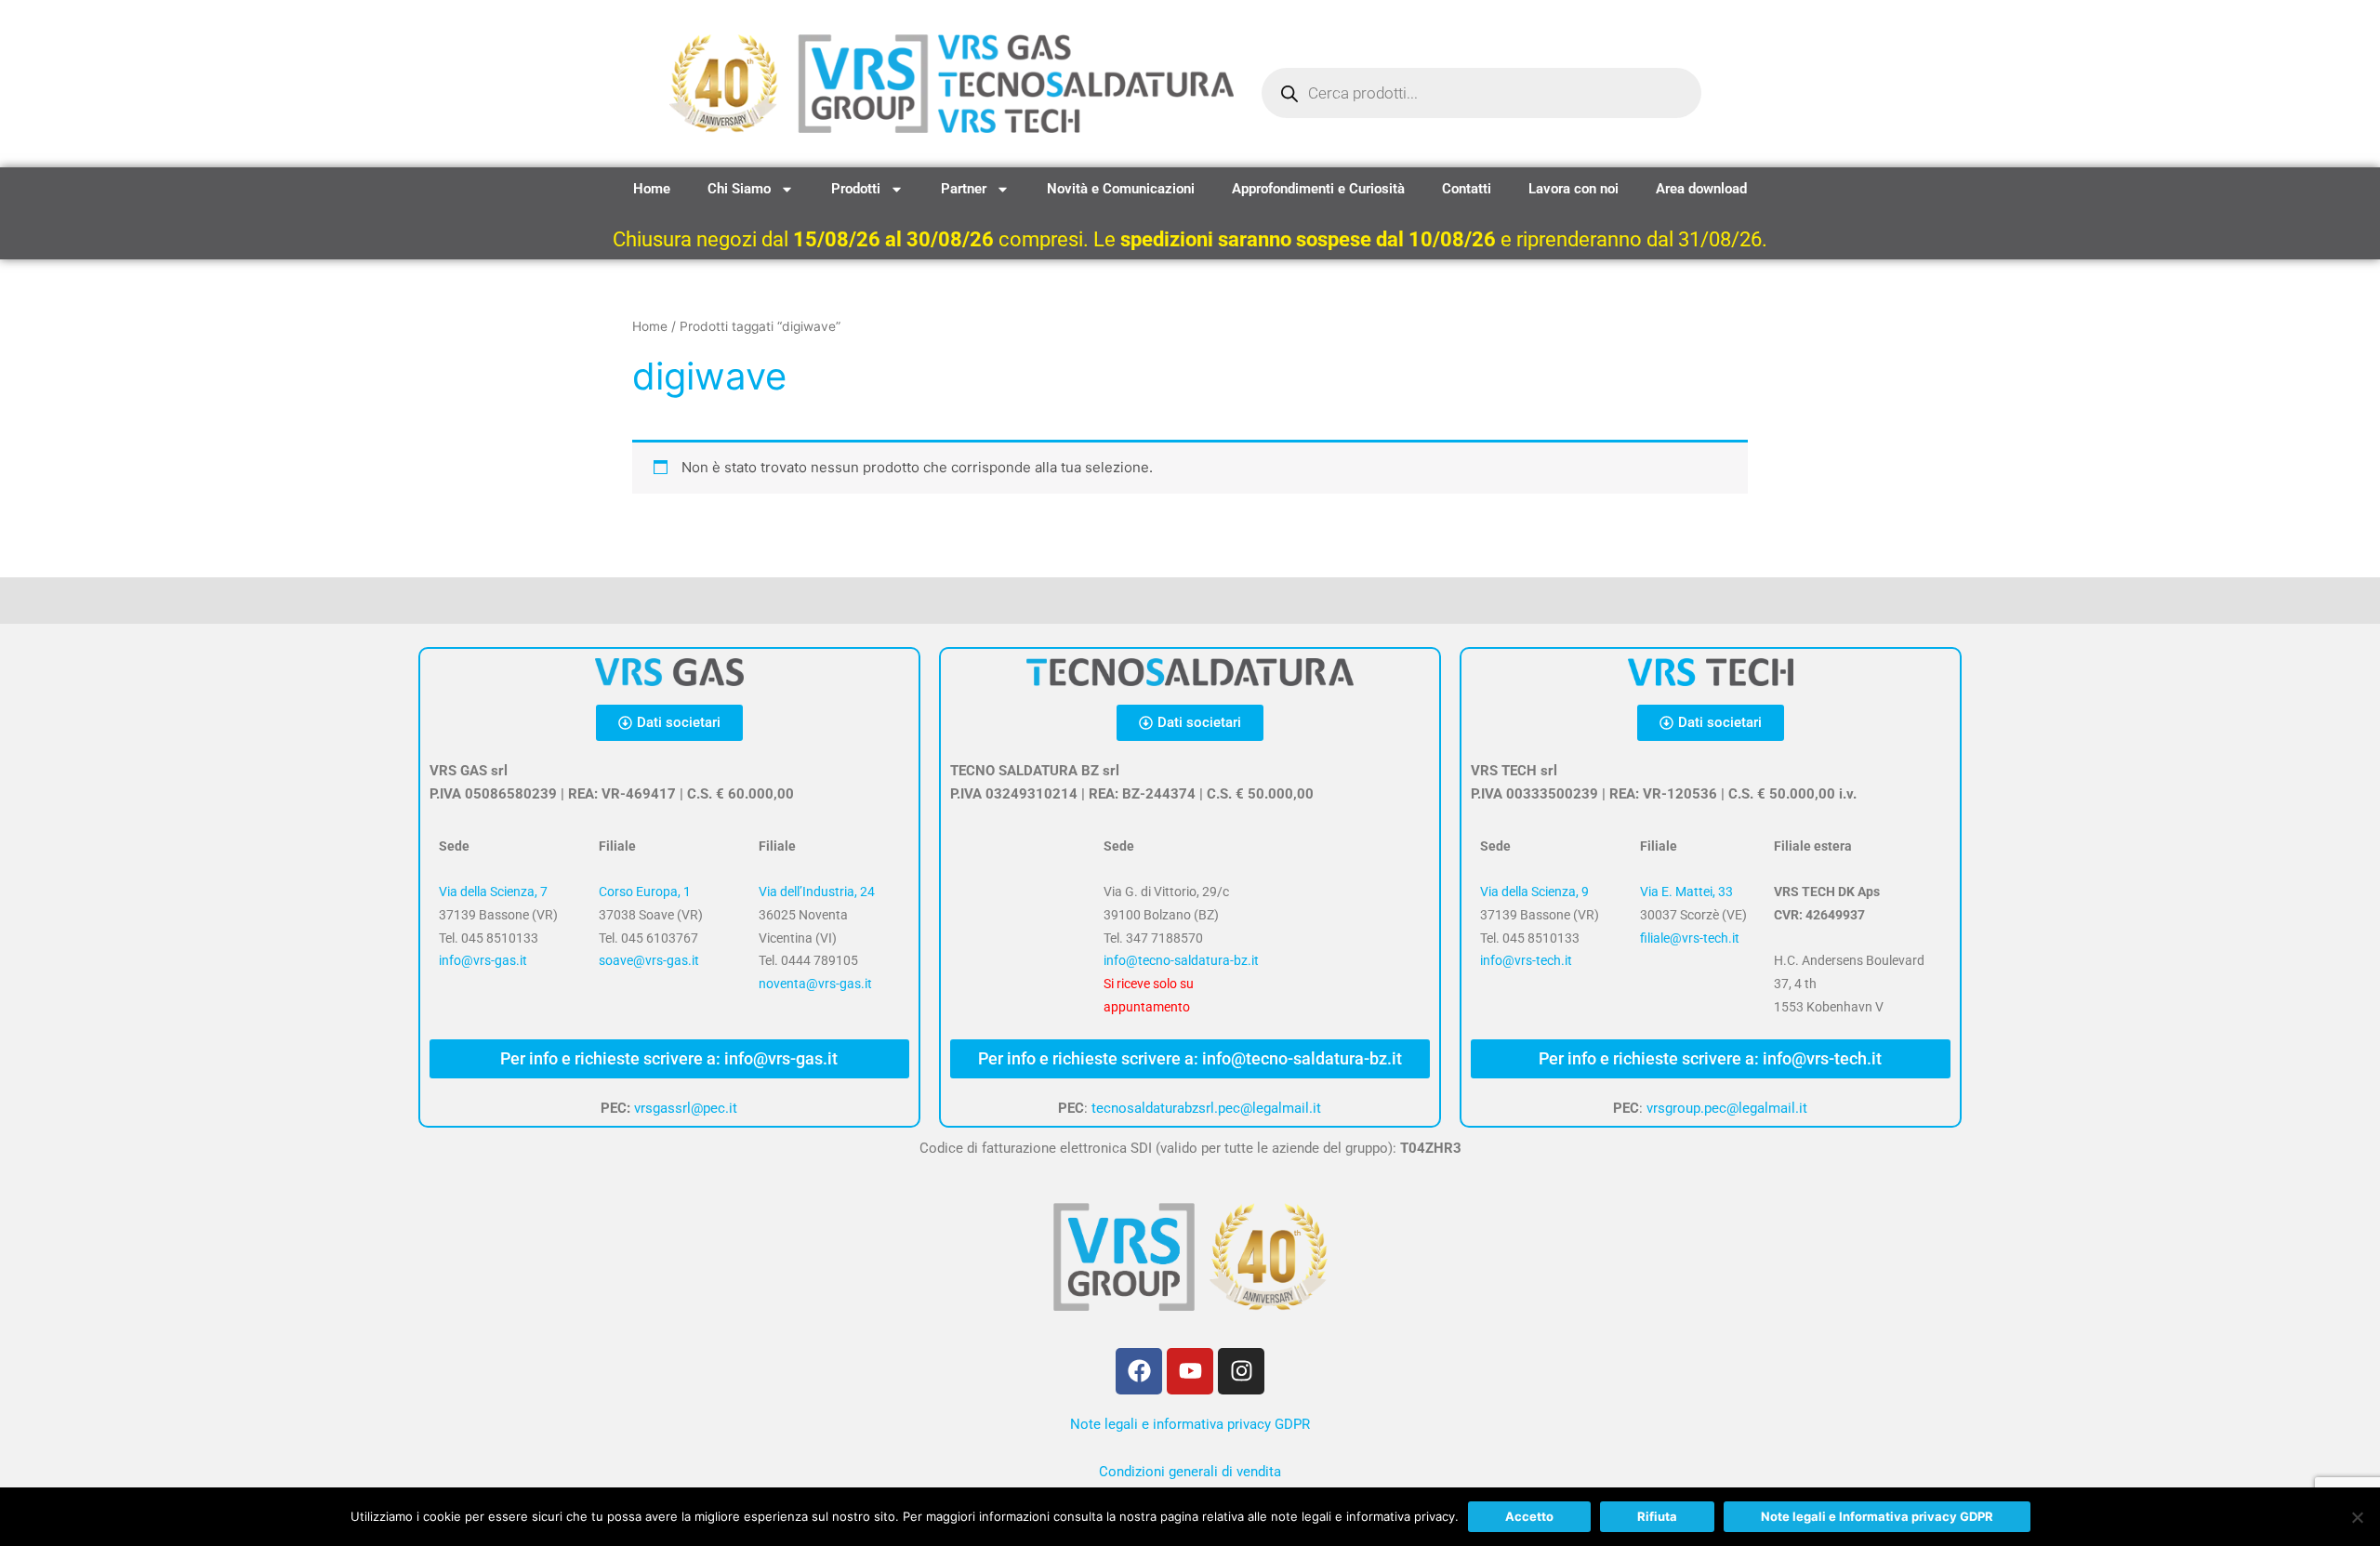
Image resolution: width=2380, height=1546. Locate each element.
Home (652, 189)
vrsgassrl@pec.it (686, 1108)
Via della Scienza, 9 (1534, 892)
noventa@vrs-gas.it (815, 984)
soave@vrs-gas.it (649, 960)
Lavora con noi (1573, 189)
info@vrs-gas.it (483, 960)
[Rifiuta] (2357, 1517)
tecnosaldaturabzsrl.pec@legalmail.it (1206, 1108)
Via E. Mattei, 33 (1686, 892)
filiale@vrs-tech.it (1690, 938)
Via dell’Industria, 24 (817, 892)
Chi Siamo (739, 189)
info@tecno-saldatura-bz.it (1181, 960)
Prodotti (856, 189)
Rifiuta (1657, 1516)
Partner (964, 189)
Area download (1701, 189)
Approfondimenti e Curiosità (1318, 189)
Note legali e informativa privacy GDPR (1190, 1424)
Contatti (1467, 189)
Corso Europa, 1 (645, 892)
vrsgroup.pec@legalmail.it (1727, 1108)
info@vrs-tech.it (1526, 960)
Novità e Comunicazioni (1121, 189)
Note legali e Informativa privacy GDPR (1877, 1516)
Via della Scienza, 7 (493, 892)
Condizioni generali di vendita (1190, 1472)
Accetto (1529, 1516)
